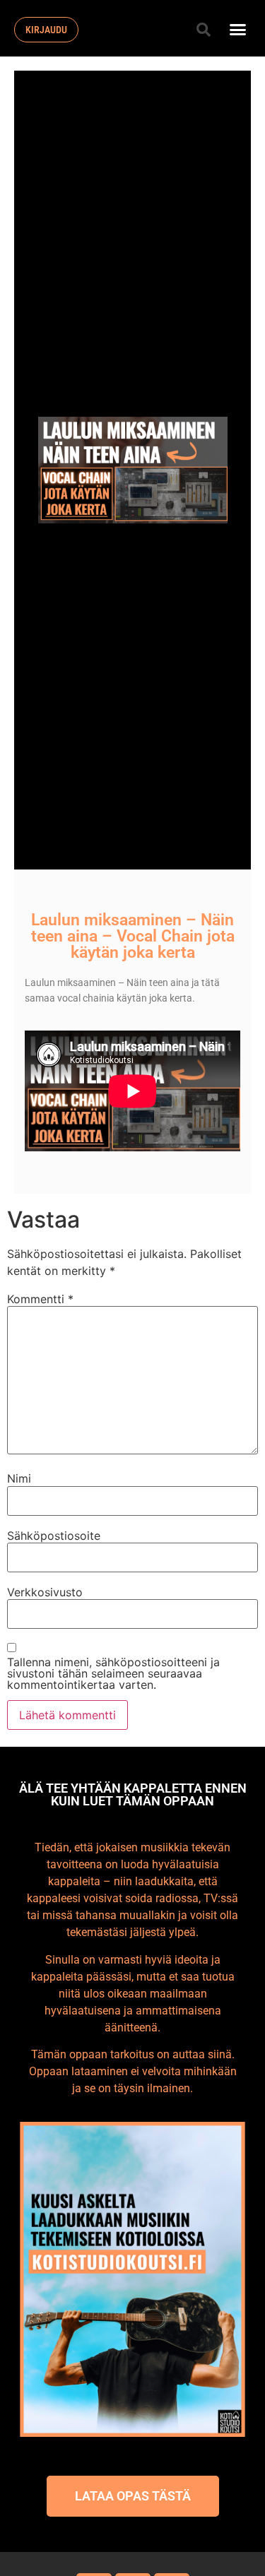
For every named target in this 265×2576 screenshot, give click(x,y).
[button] (204, 30)
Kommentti (40, 1299)
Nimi (19, 1478)
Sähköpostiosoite (54, 1536)
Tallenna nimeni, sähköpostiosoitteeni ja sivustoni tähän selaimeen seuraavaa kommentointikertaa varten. (113, 1673)
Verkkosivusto (45, 1592)
